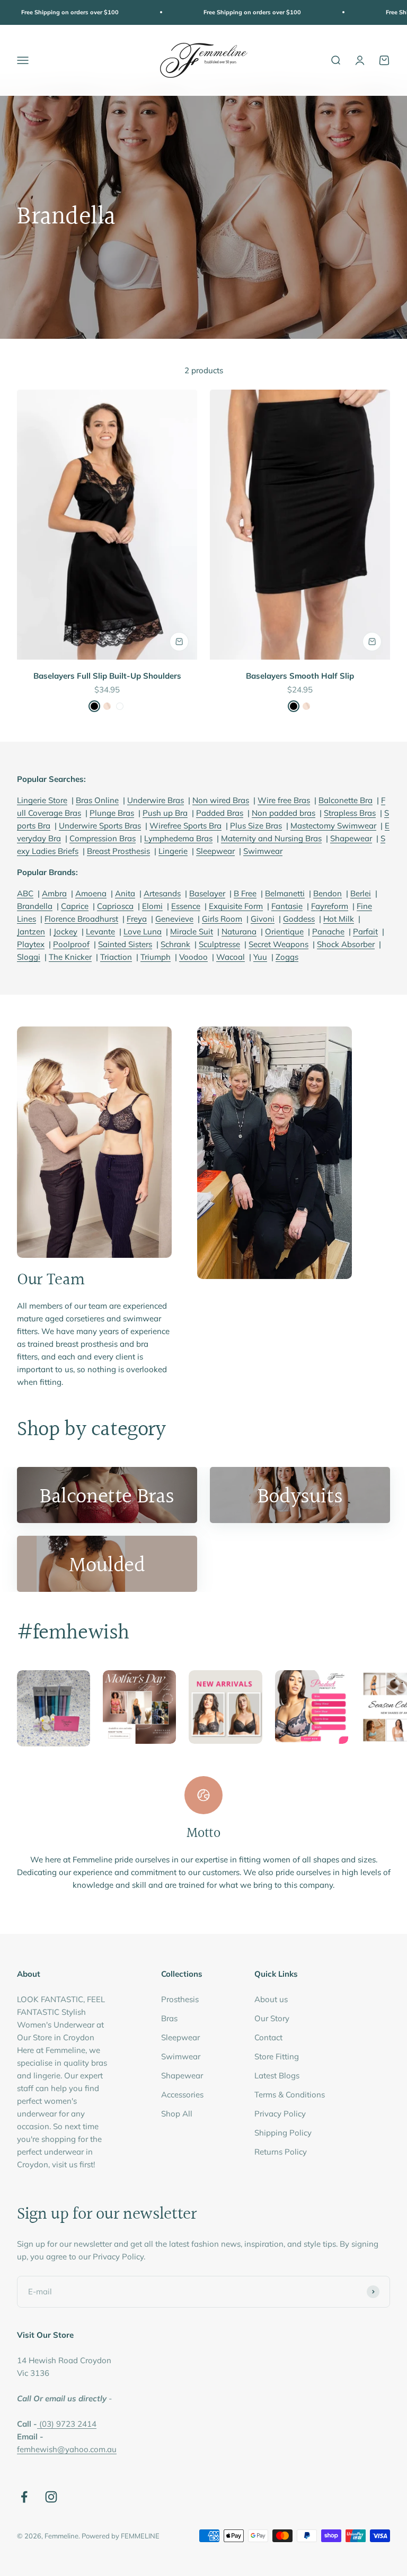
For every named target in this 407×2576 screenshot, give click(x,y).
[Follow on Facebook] (24, 2497)
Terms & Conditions (290, 2095)
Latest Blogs (277, 2075)
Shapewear (182, 2075)
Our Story (272, 2018)
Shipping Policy (283, 2133)
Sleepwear (180, 2037)
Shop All (177, 2114)
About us (271, 1999)
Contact (268, 2037)
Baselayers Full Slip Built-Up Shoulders (107, 676)
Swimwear (181, 2056)
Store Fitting (277, 2056)
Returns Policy (281, 2152)
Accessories (182, 2095)
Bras (169, 2018)
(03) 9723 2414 (68, 2424)
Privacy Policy (280, 2114)
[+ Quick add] (179, 642)
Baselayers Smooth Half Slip (300, 676)
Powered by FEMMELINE (121, 2536)
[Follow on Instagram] (51, 2497)
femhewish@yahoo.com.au (67, 2449)
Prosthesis (180, 1999)
